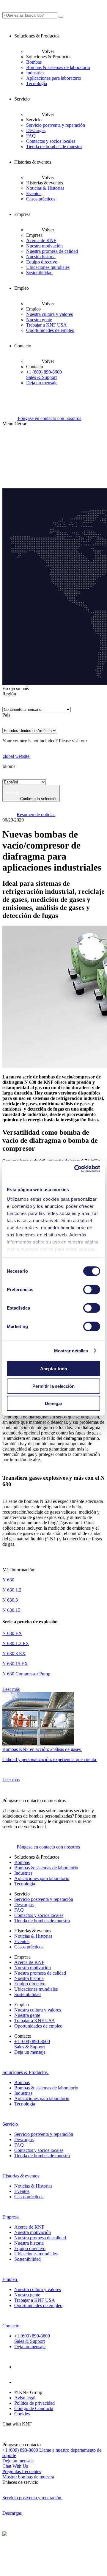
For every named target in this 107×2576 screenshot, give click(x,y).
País (6, 715)
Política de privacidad (34, 2403)
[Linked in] (21, 2367)
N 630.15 (11, 1610)
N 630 (8, 1580)
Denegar (54, 1403)
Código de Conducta (34, 2408)
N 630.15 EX (15, 1664)
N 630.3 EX (14, 1654)
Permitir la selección (53, 1386)
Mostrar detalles (71, 1350)
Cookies (22, 2414)
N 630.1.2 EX (16, 1643)
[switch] (92, 1290)
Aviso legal (25, 2398)
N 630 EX (12, 1633)
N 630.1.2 (12, 1590)
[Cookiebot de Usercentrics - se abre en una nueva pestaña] (75, 1169)
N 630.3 (10, 1600)
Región (9, 694)
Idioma (9, 766)
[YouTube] (21, 2382)
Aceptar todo (54, 1369)
